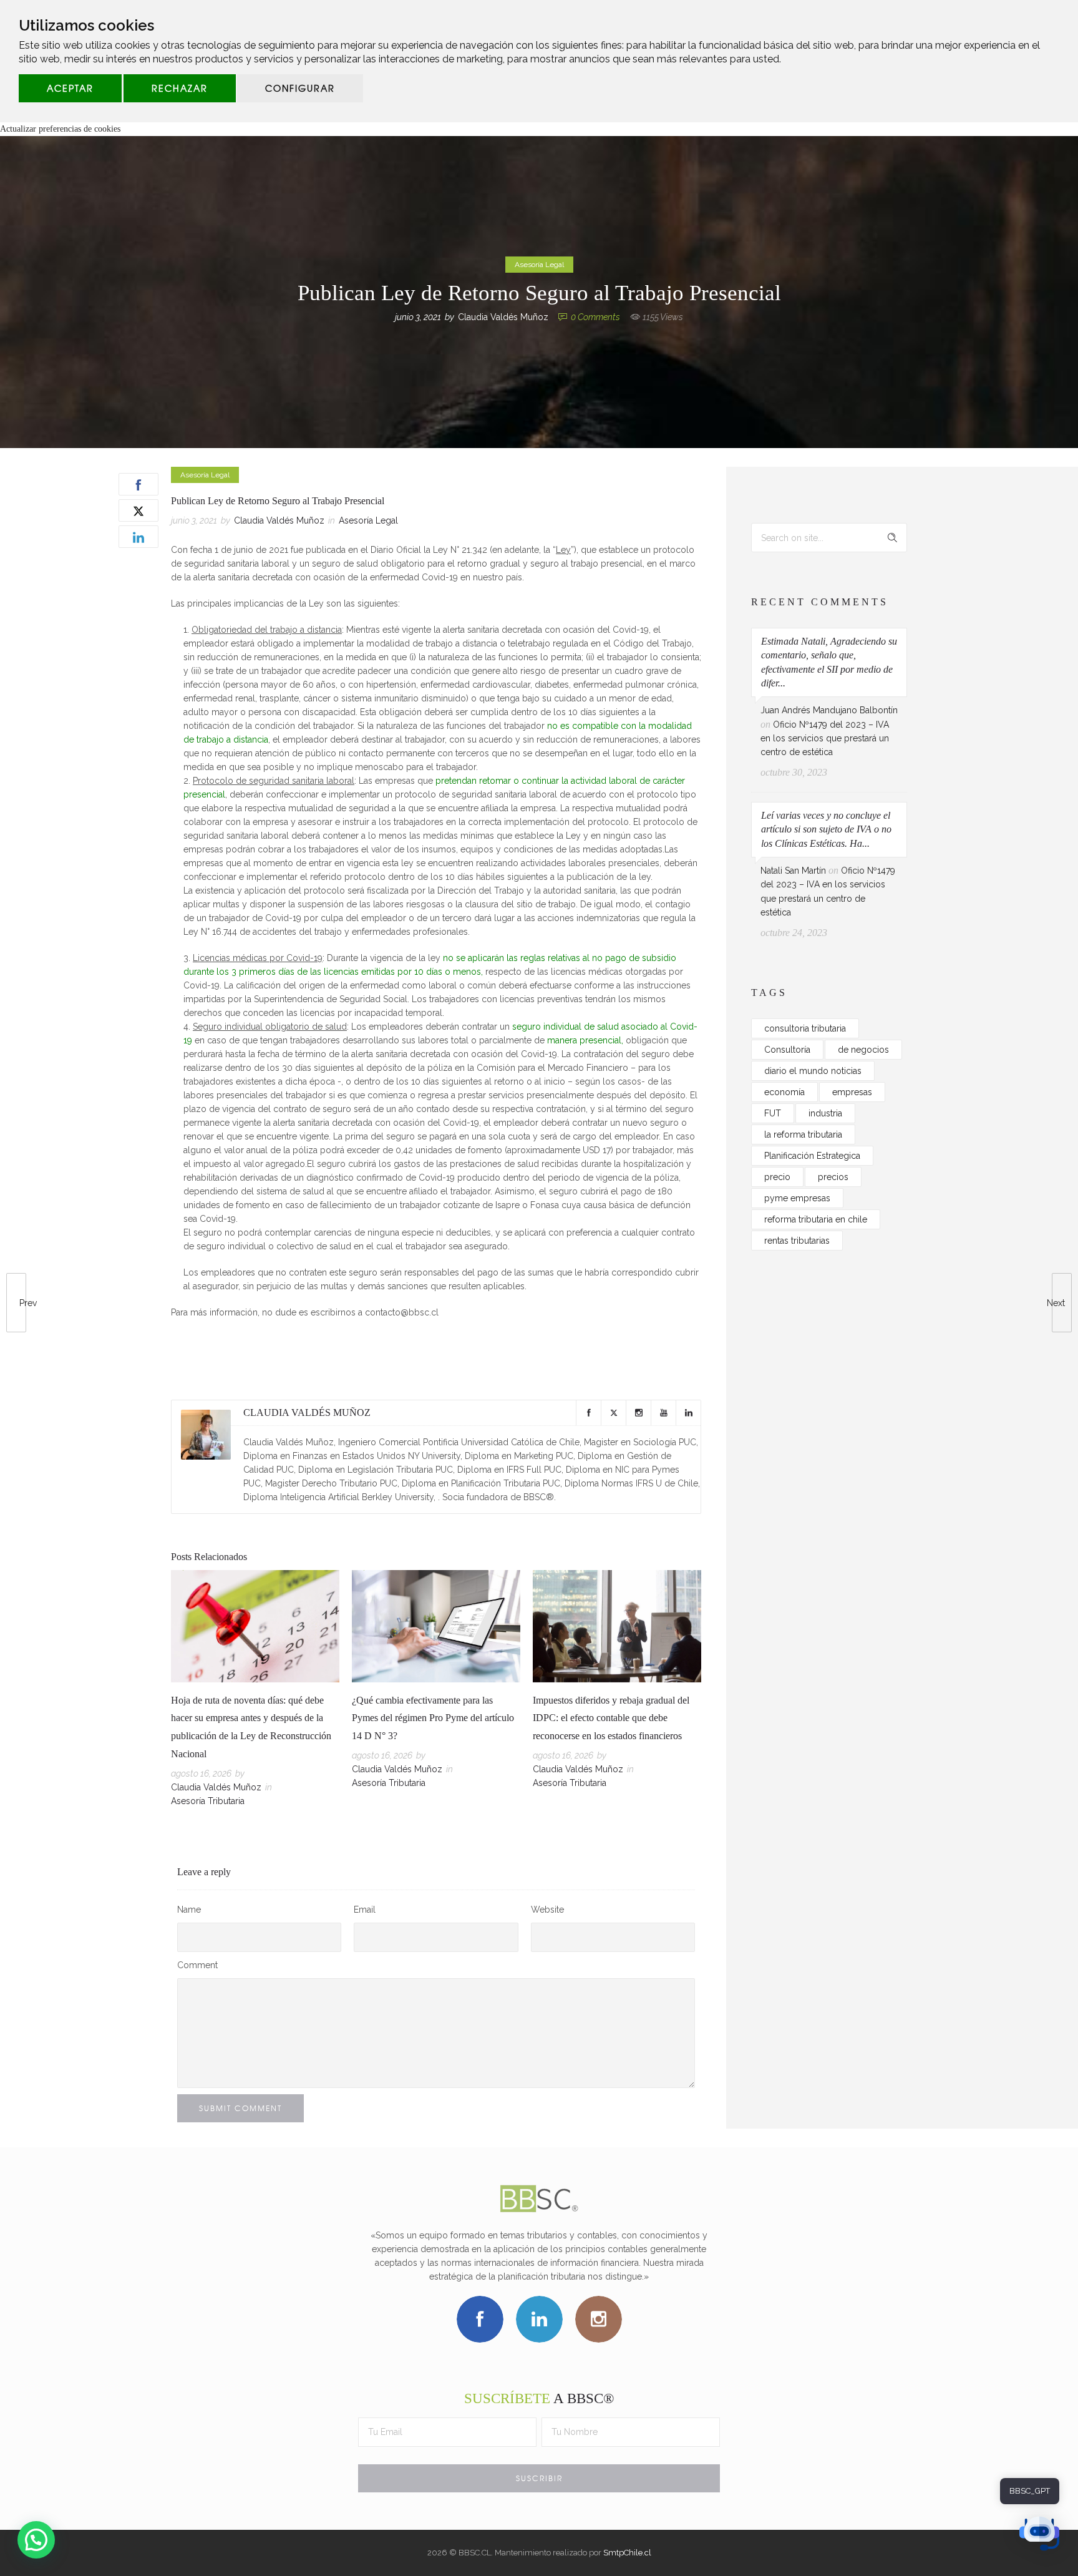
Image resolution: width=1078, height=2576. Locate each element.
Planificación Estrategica (812, 1156)
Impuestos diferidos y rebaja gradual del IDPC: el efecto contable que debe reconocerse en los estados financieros (611, 1718)
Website (547, 1910)
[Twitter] (613, 1413)
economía (784, 1092)
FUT (773, 1113)
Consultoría (787, 1050)
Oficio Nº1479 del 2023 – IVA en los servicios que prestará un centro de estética (825, 739)
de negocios (863, 1050)
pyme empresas (797, 1198)
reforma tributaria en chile (816, 1219)
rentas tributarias (797, 1241)
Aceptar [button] (70, 88)
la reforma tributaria (803, 1134)
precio (777, 1177)
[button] (36, 2540)
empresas (852, 1092)
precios (833, 1177)
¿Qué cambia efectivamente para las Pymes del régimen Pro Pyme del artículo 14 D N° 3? (433, 1718)
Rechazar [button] (180, 88)
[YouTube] (663, 1413)
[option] (255, 1691)
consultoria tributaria (805, 1028)
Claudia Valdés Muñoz (503, 317)
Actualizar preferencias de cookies (60, 129)
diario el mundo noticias (813, 1071)
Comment (197, 1965)
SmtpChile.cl (627, 2553)
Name (189, 1910)
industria (825, 1113)
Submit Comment (240, 2108)
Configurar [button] (300, 88)
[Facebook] (588, 1413)
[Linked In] (688, 1413)
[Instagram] (638, 1413)
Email (365, 1910)
